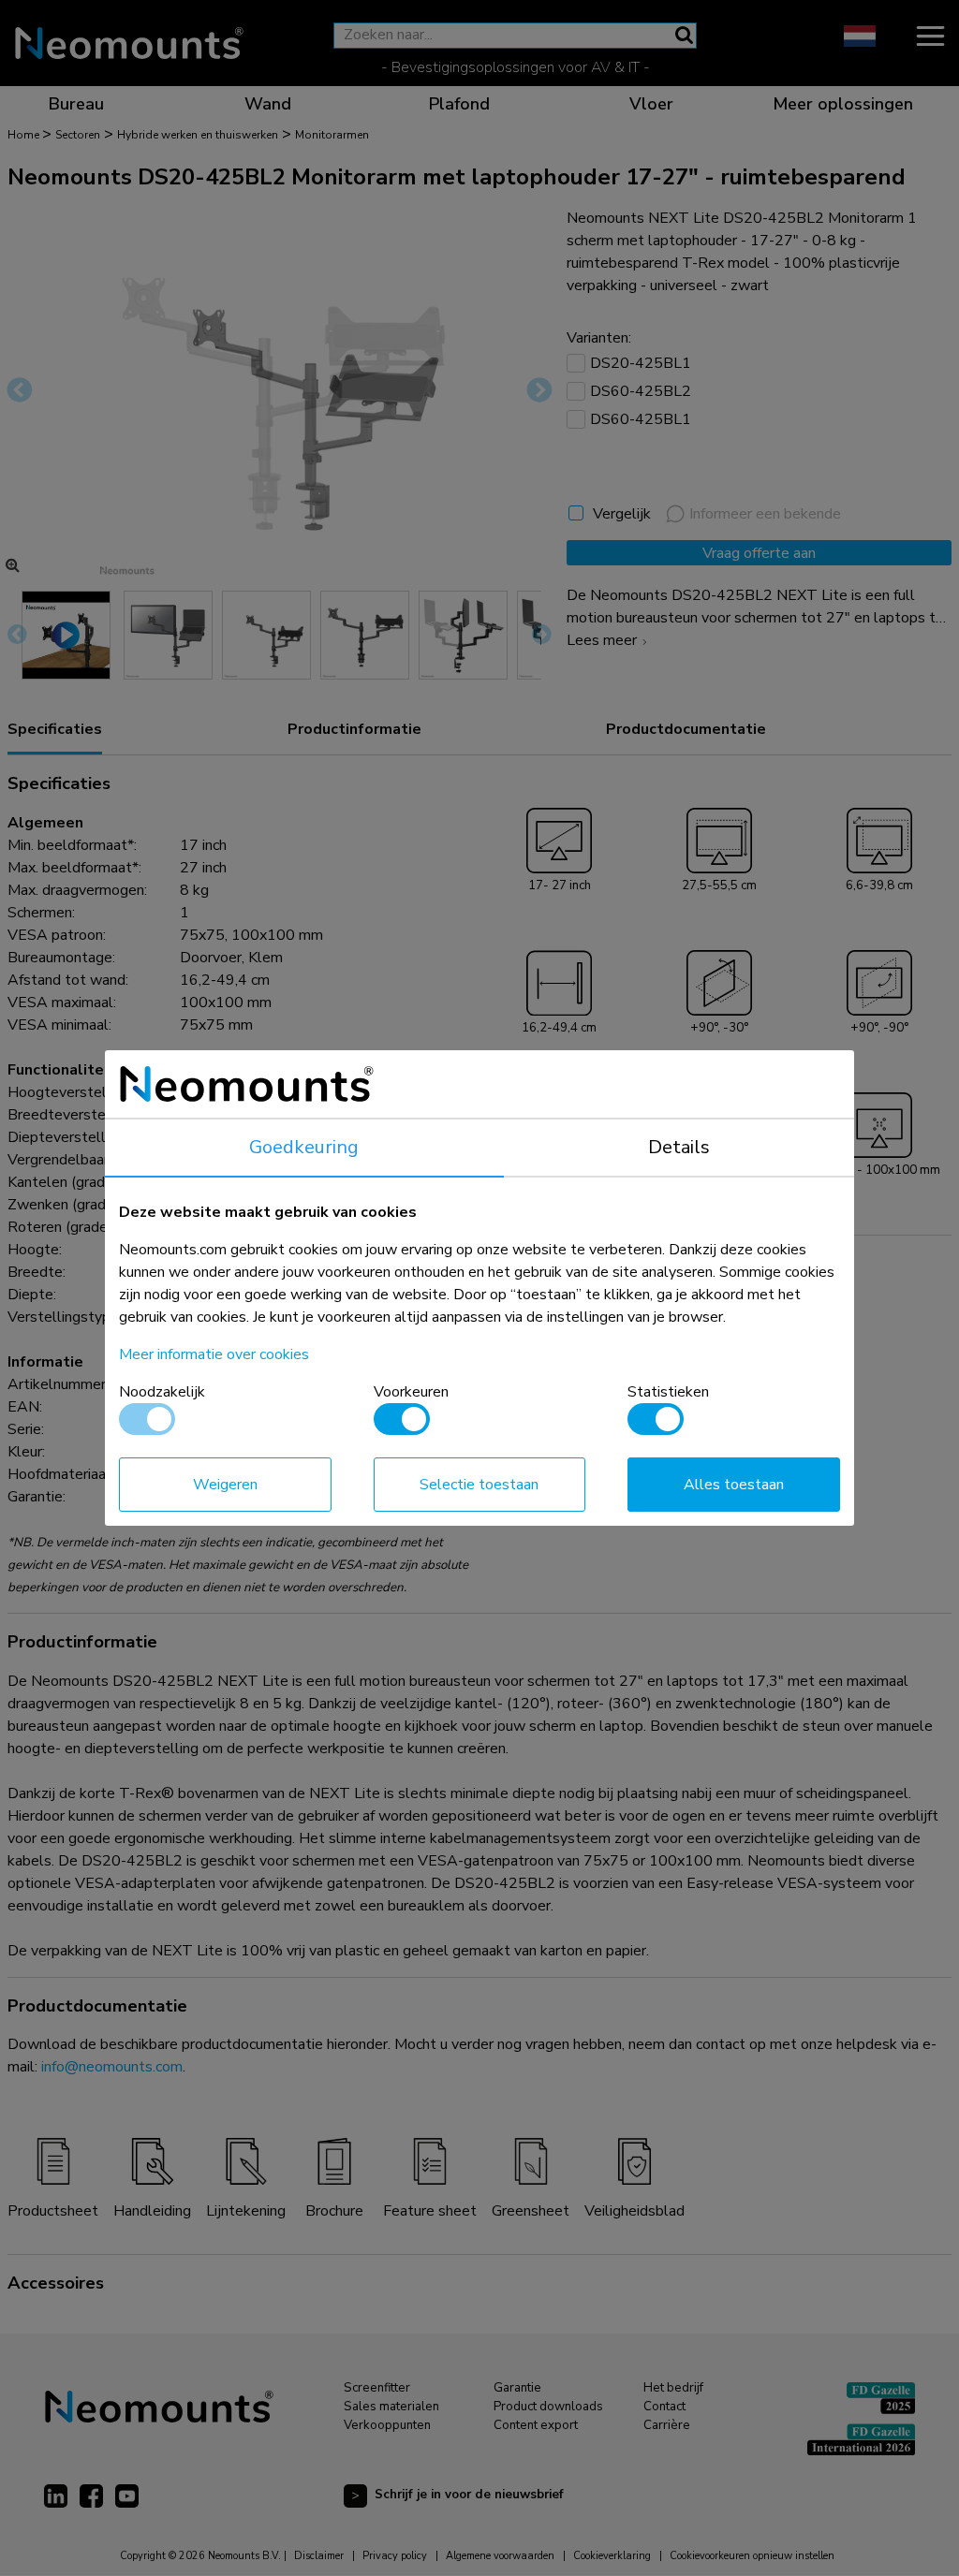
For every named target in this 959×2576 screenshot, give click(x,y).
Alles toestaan (734, 1485)
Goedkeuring (304, 1147)
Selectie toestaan (479, 1485)
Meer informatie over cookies (214, 1354)
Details (679, 1147)
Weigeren (225, 1485)
